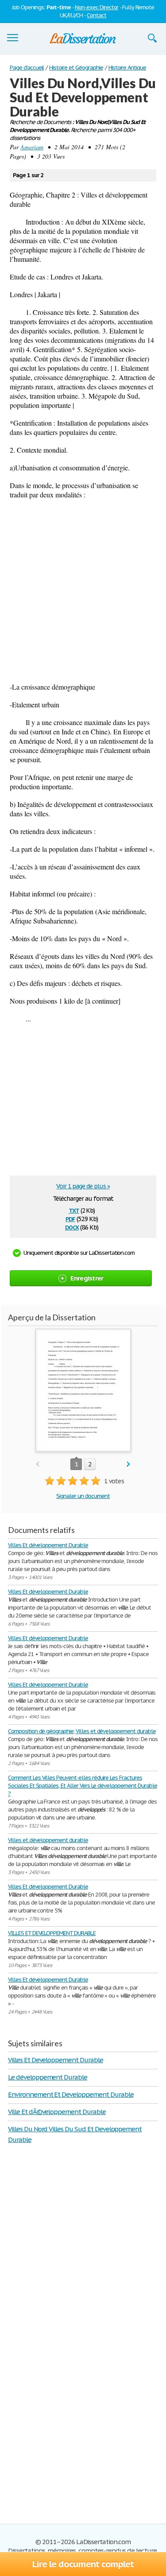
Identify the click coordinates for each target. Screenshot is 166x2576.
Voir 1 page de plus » (83, 1186)
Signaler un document (83, 1496)
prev (37, 1465)
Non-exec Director (97, 7)
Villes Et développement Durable (48, 1545)
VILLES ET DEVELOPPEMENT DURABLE (52, 1933)
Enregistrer (87, 1278)
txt (74, 1210)
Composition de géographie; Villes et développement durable (82, 1731)
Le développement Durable (48, 2077)
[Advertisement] (83, 591)
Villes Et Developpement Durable (56, 2060)
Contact (97, 15)
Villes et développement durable (48, 1840)
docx (72, 1227)
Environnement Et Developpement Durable (71, 2094)
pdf (70, 1218)
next (129, 1465)
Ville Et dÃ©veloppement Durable (57, 2112)
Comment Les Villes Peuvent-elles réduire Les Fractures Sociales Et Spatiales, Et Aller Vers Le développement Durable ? (83, 1786)
